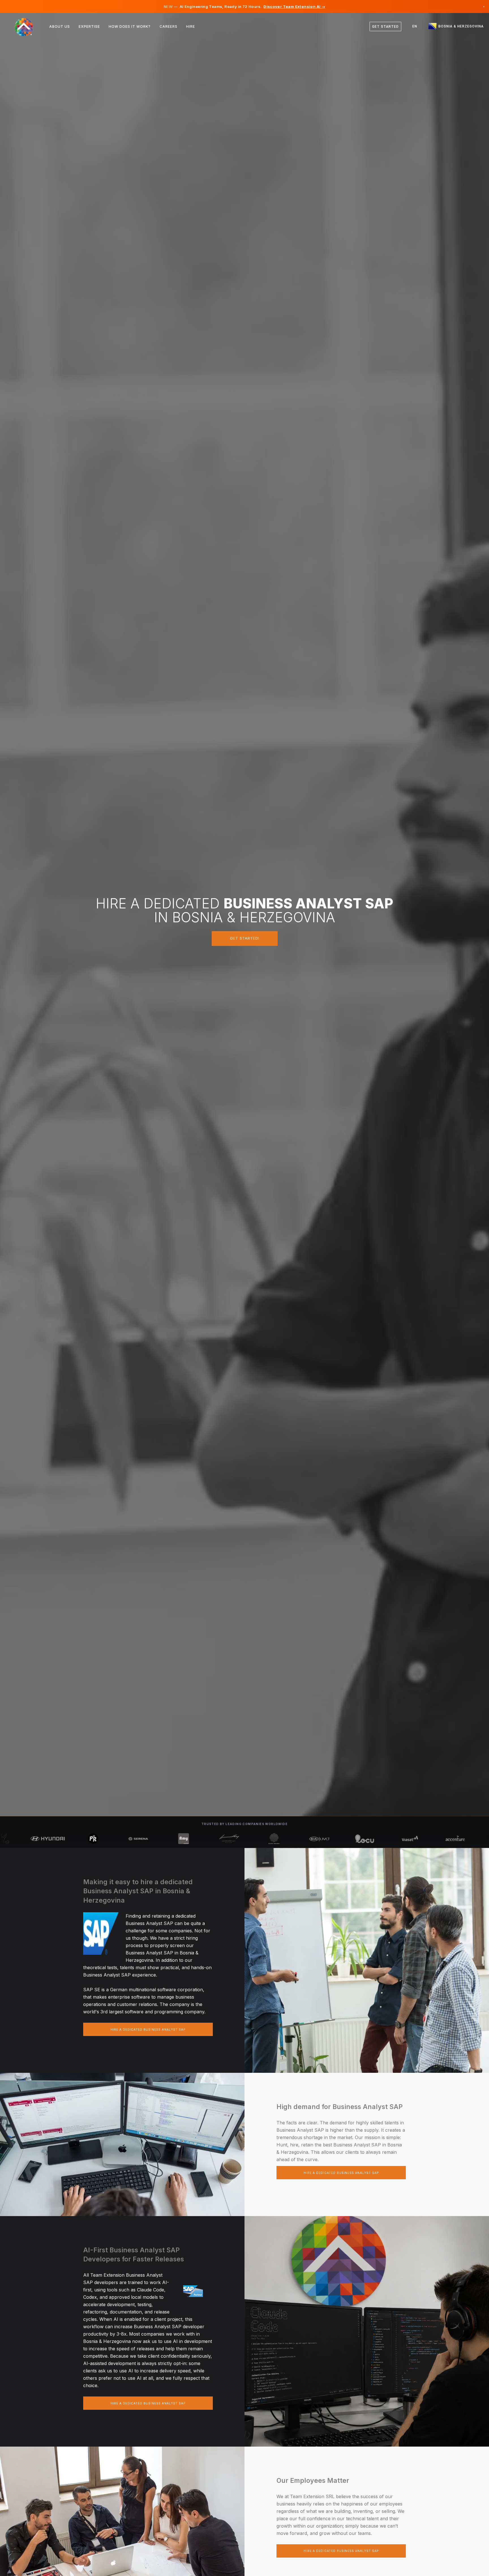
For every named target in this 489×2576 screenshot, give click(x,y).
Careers (169, 26)
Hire (191, 26)
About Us (60, 26)
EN (415, 26)
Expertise (89, 26)
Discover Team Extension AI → (294, 7)
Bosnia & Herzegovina (460, 26)
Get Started (385, 27)
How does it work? (130, 26)
